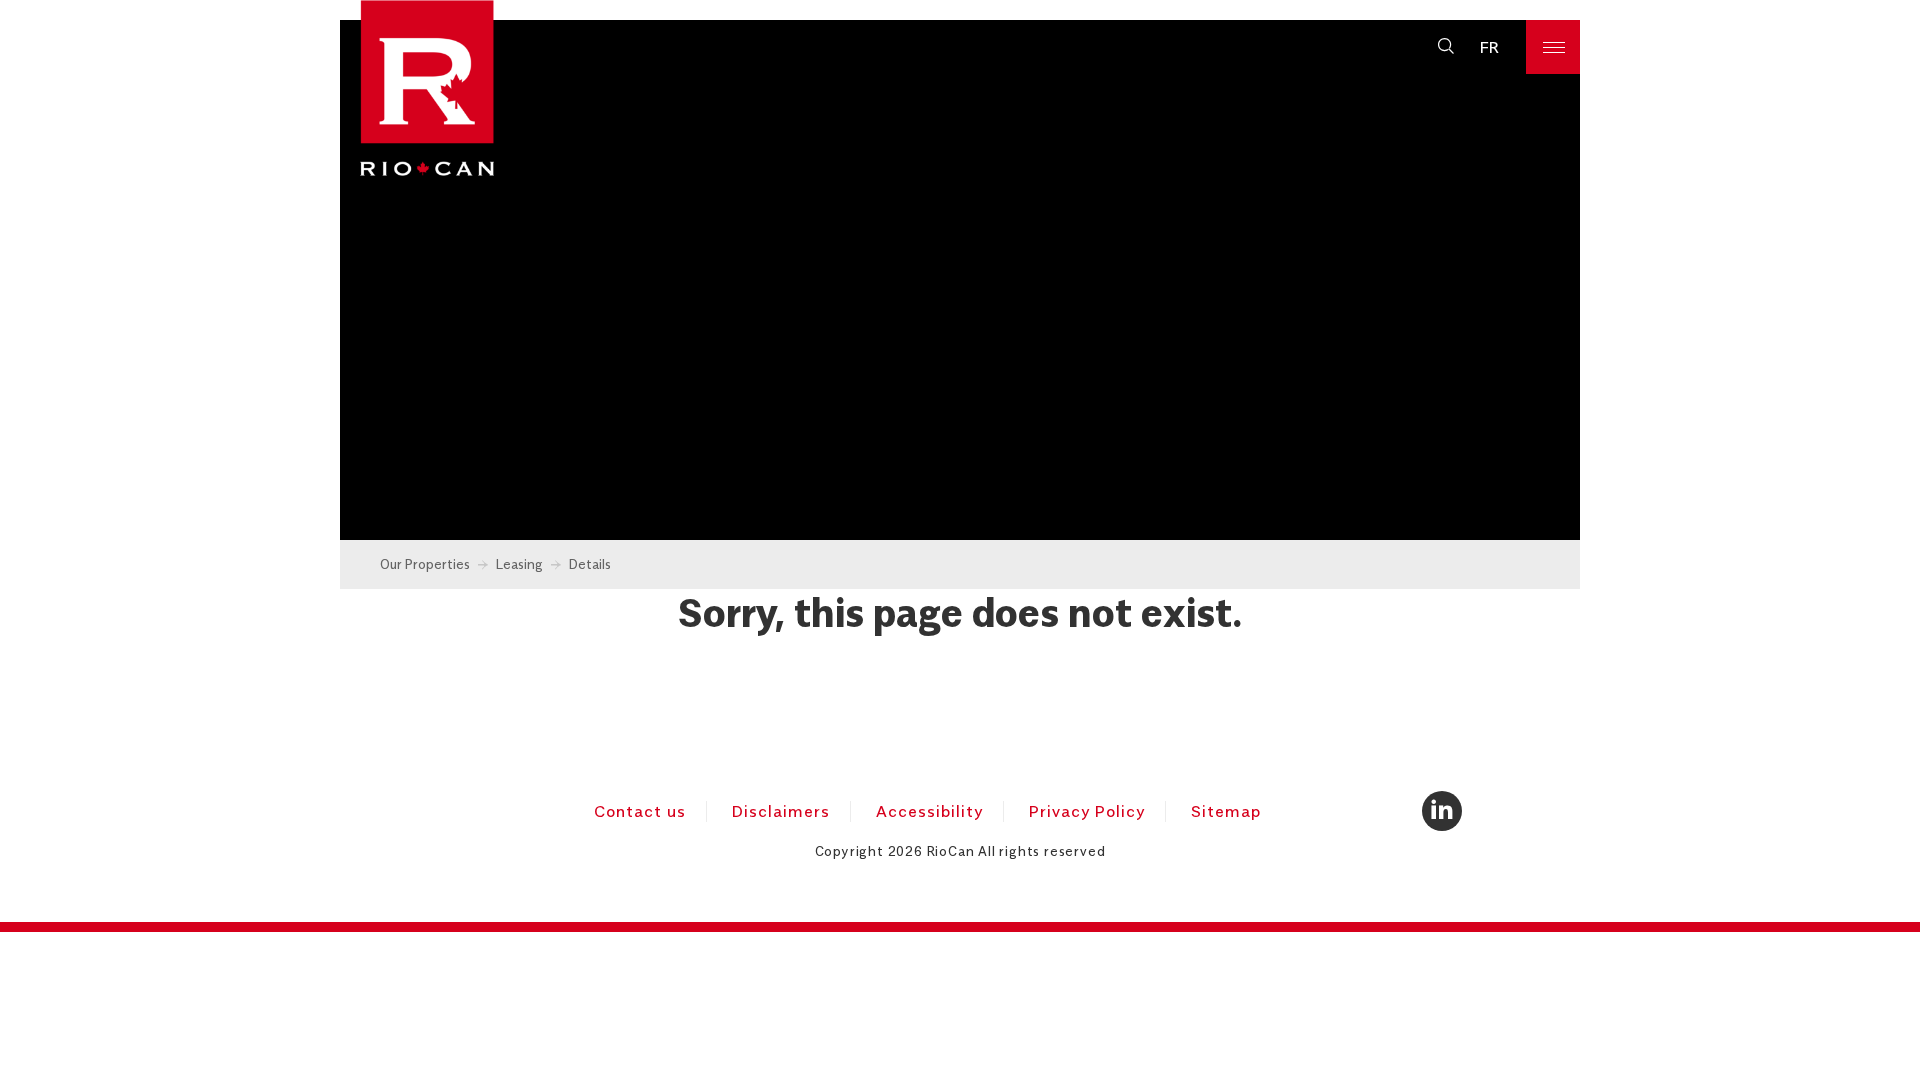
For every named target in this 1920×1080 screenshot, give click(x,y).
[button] (1445, 47)
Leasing (519, 564)
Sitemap (1226, 811)
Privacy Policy (1087, 811)
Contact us (640, 811)
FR (1489, 47)
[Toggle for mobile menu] (1553, 47)
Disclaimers (781, 811)
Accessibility (929, 811)
